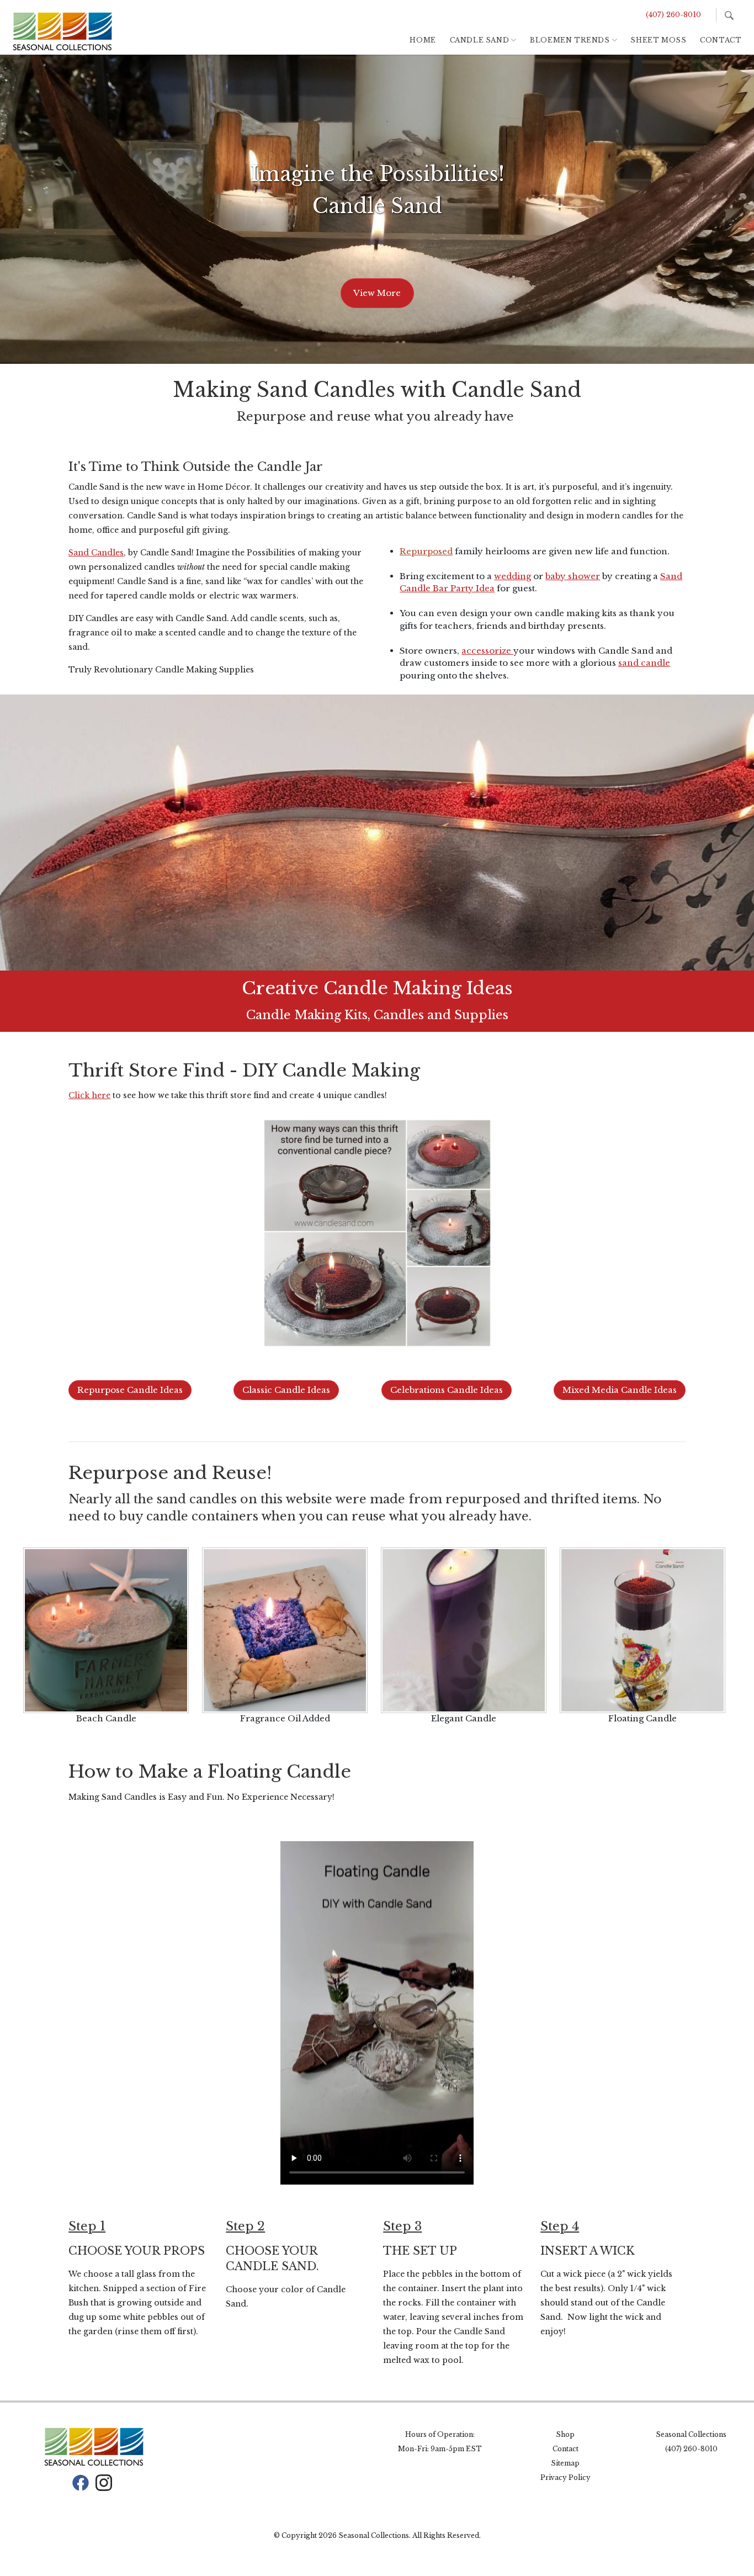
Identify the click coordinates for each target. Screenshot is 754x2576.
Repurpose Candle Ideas (130, 1390)
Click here (89, 1095)
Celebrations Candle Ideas (447, 1390)
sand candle (644, 663)
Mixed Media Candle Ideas (620, 1390)
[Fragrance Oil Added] (285, 1630)
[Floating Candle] (643, 1630)
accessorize (487, 651)
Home (423, 40)
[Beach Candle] (106, 1630)
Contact (721, 40)
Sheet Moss (658, 40)
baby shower (573, 576)
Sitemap (565, 2463)
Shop (565, 2434)
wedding (513, 576)
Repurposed (426, 551)
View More (377, 293)
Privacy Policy (565, 2477)
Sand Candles (96, 553)
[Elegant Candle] (464, 1630)
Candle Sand (480, 40)
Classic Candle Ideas (286, 1390)
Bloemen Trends (570, 40)
